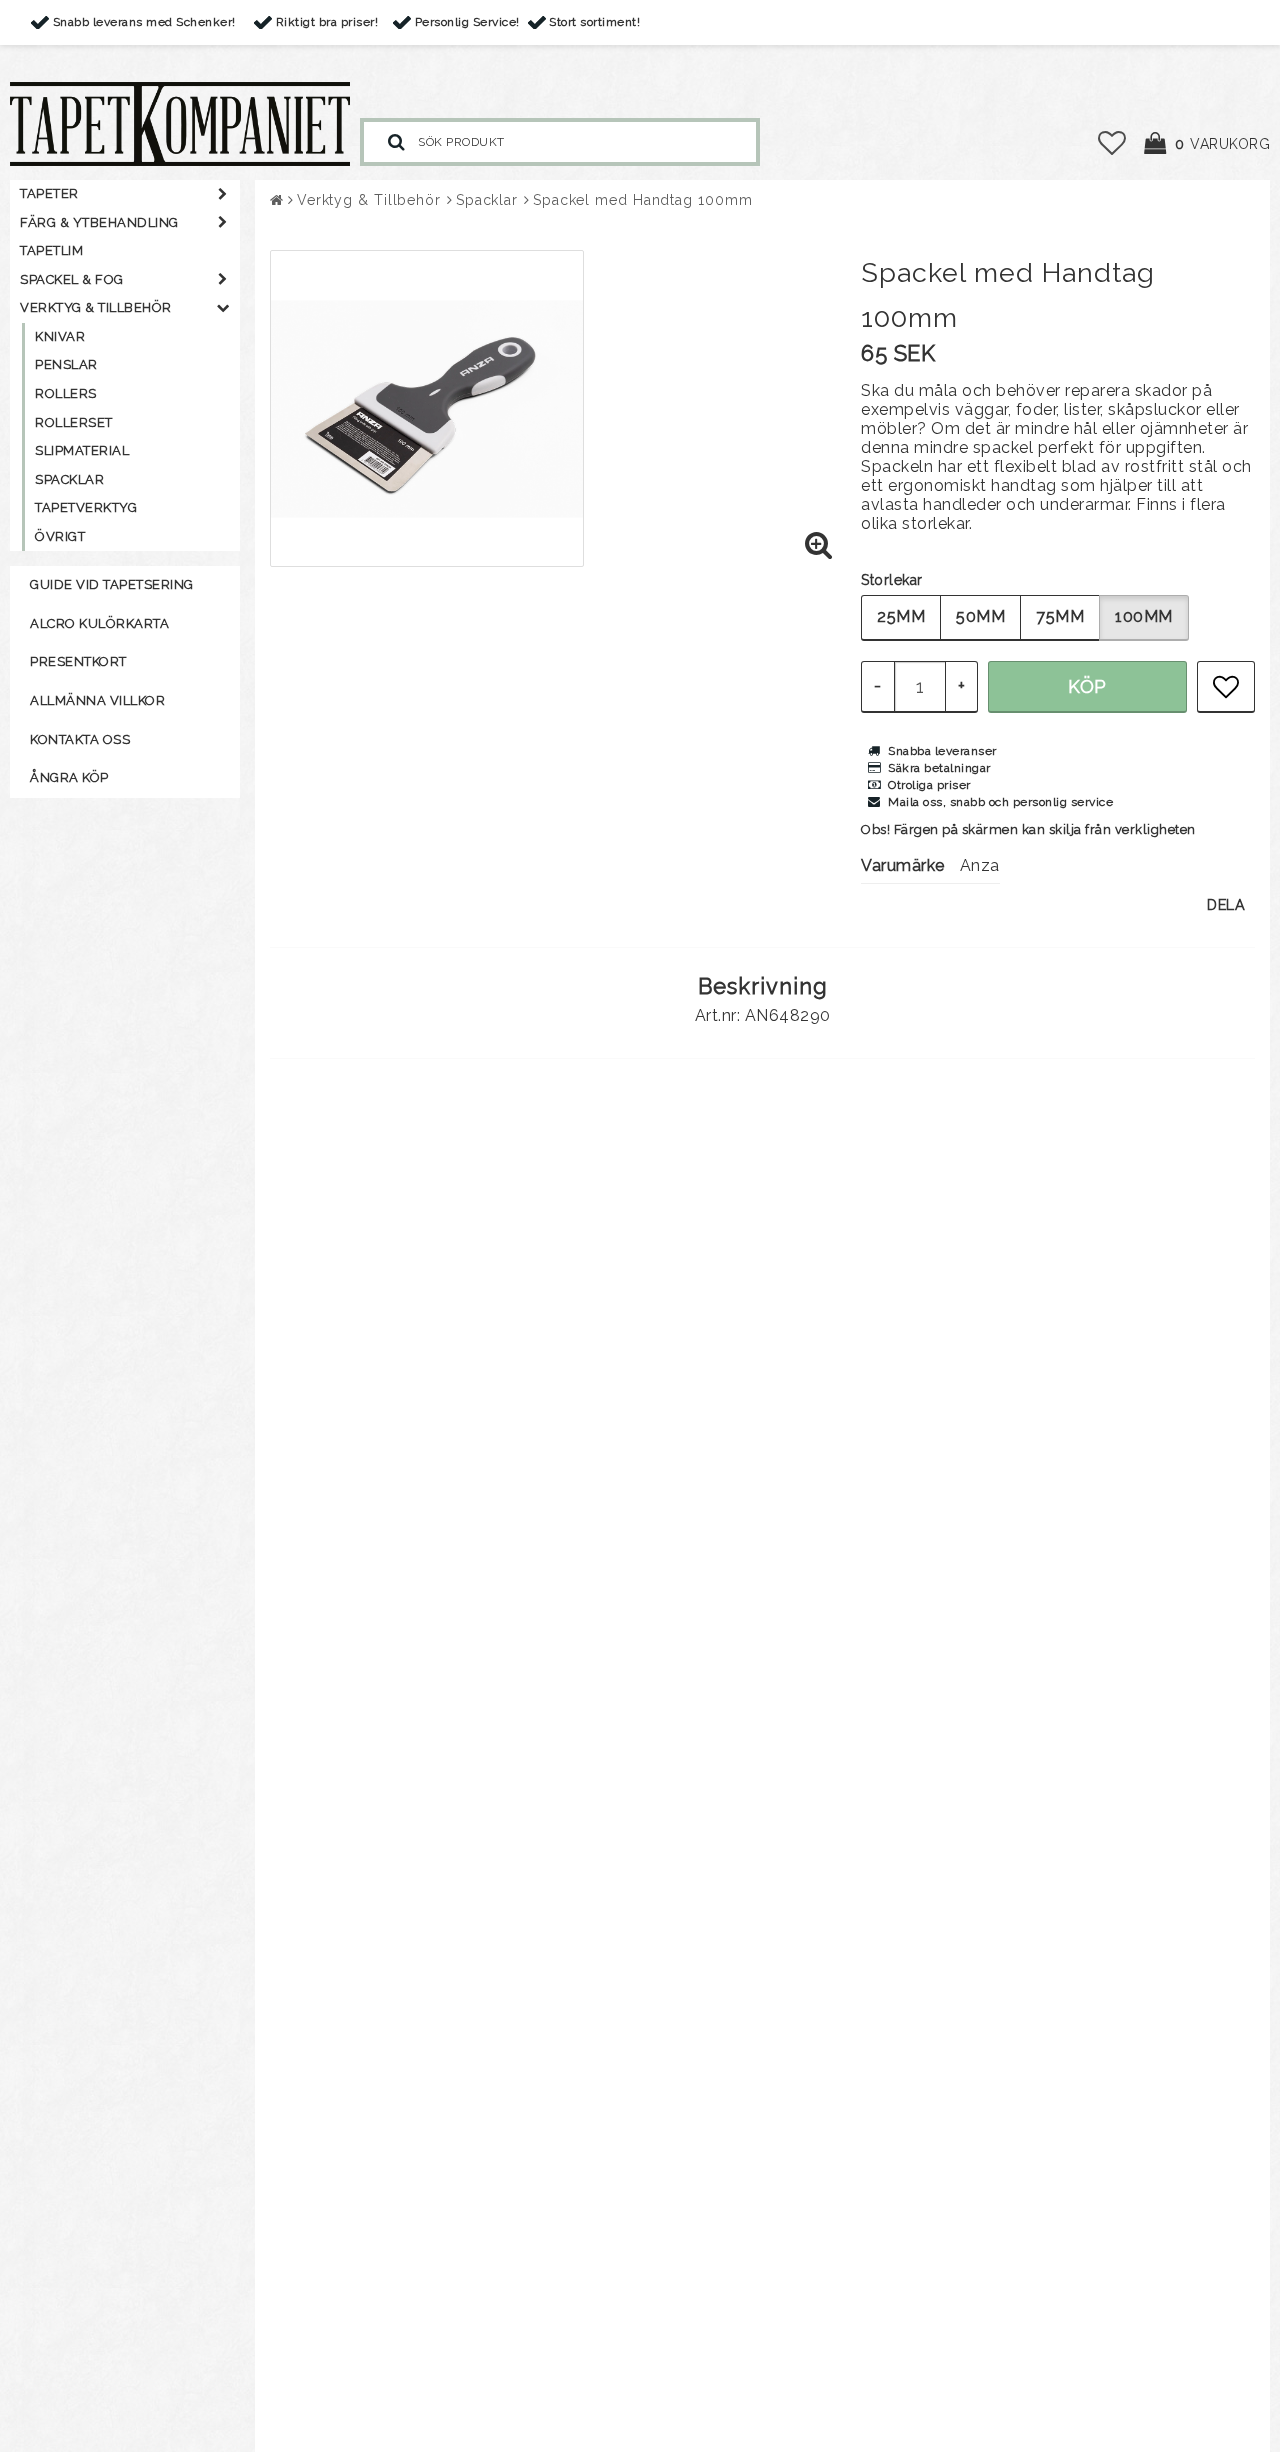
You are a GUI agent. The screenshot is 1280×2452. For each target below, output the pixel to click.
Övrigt (60, 536)
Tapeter (49, 193)
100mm (1144, 616)
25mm (901, 616)
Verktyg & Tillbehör (96, 307)
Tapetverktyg (86, 507)
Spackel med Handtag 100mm (643, 200)
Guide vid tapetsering (112, 584)
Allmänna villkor (97, 700)
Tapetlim (51, 250)
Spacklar (69, 479)
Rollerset (74, 422)
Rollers (66, 393)
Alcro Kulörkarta (99, 623)
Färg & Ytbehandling (99, 222)
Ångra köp (69, 777)
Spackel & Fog (72, 279)
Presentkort (78, 661)
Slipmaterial (82, 450)
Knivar (60, 336)
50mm (980, 616)
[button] (1112, 144)
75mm (1060, 616)
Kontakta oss (80, 739)
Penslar (66, 364)
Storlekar (892, 580)
